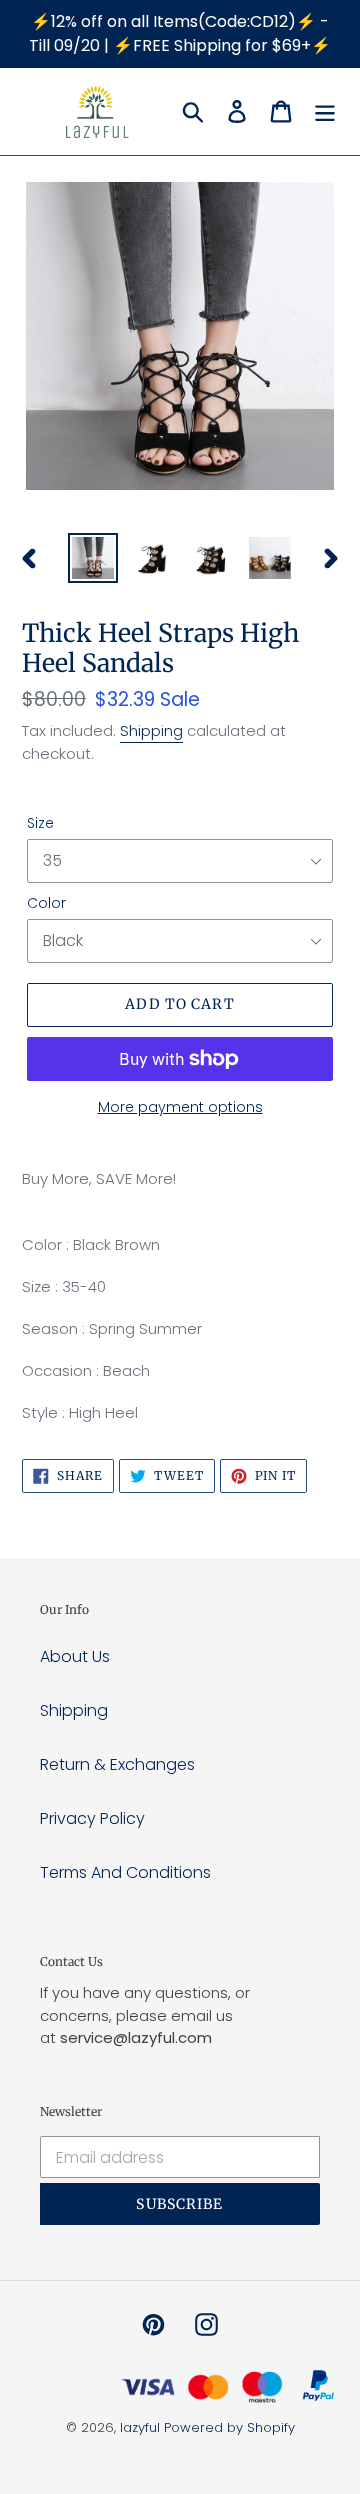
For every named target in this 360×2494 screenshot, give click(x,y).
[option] (92, 558)
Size (40, 823)
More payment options (180, 1107)
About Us (75, 1656)
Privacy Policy (92, 1818)
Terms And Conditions (125, 1872)
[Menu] (325, 111)
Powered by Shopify (229, 2427)
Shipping (151, 730)
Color (46, 903)
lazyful (140, 2427)
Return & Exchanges (117, 1764)
